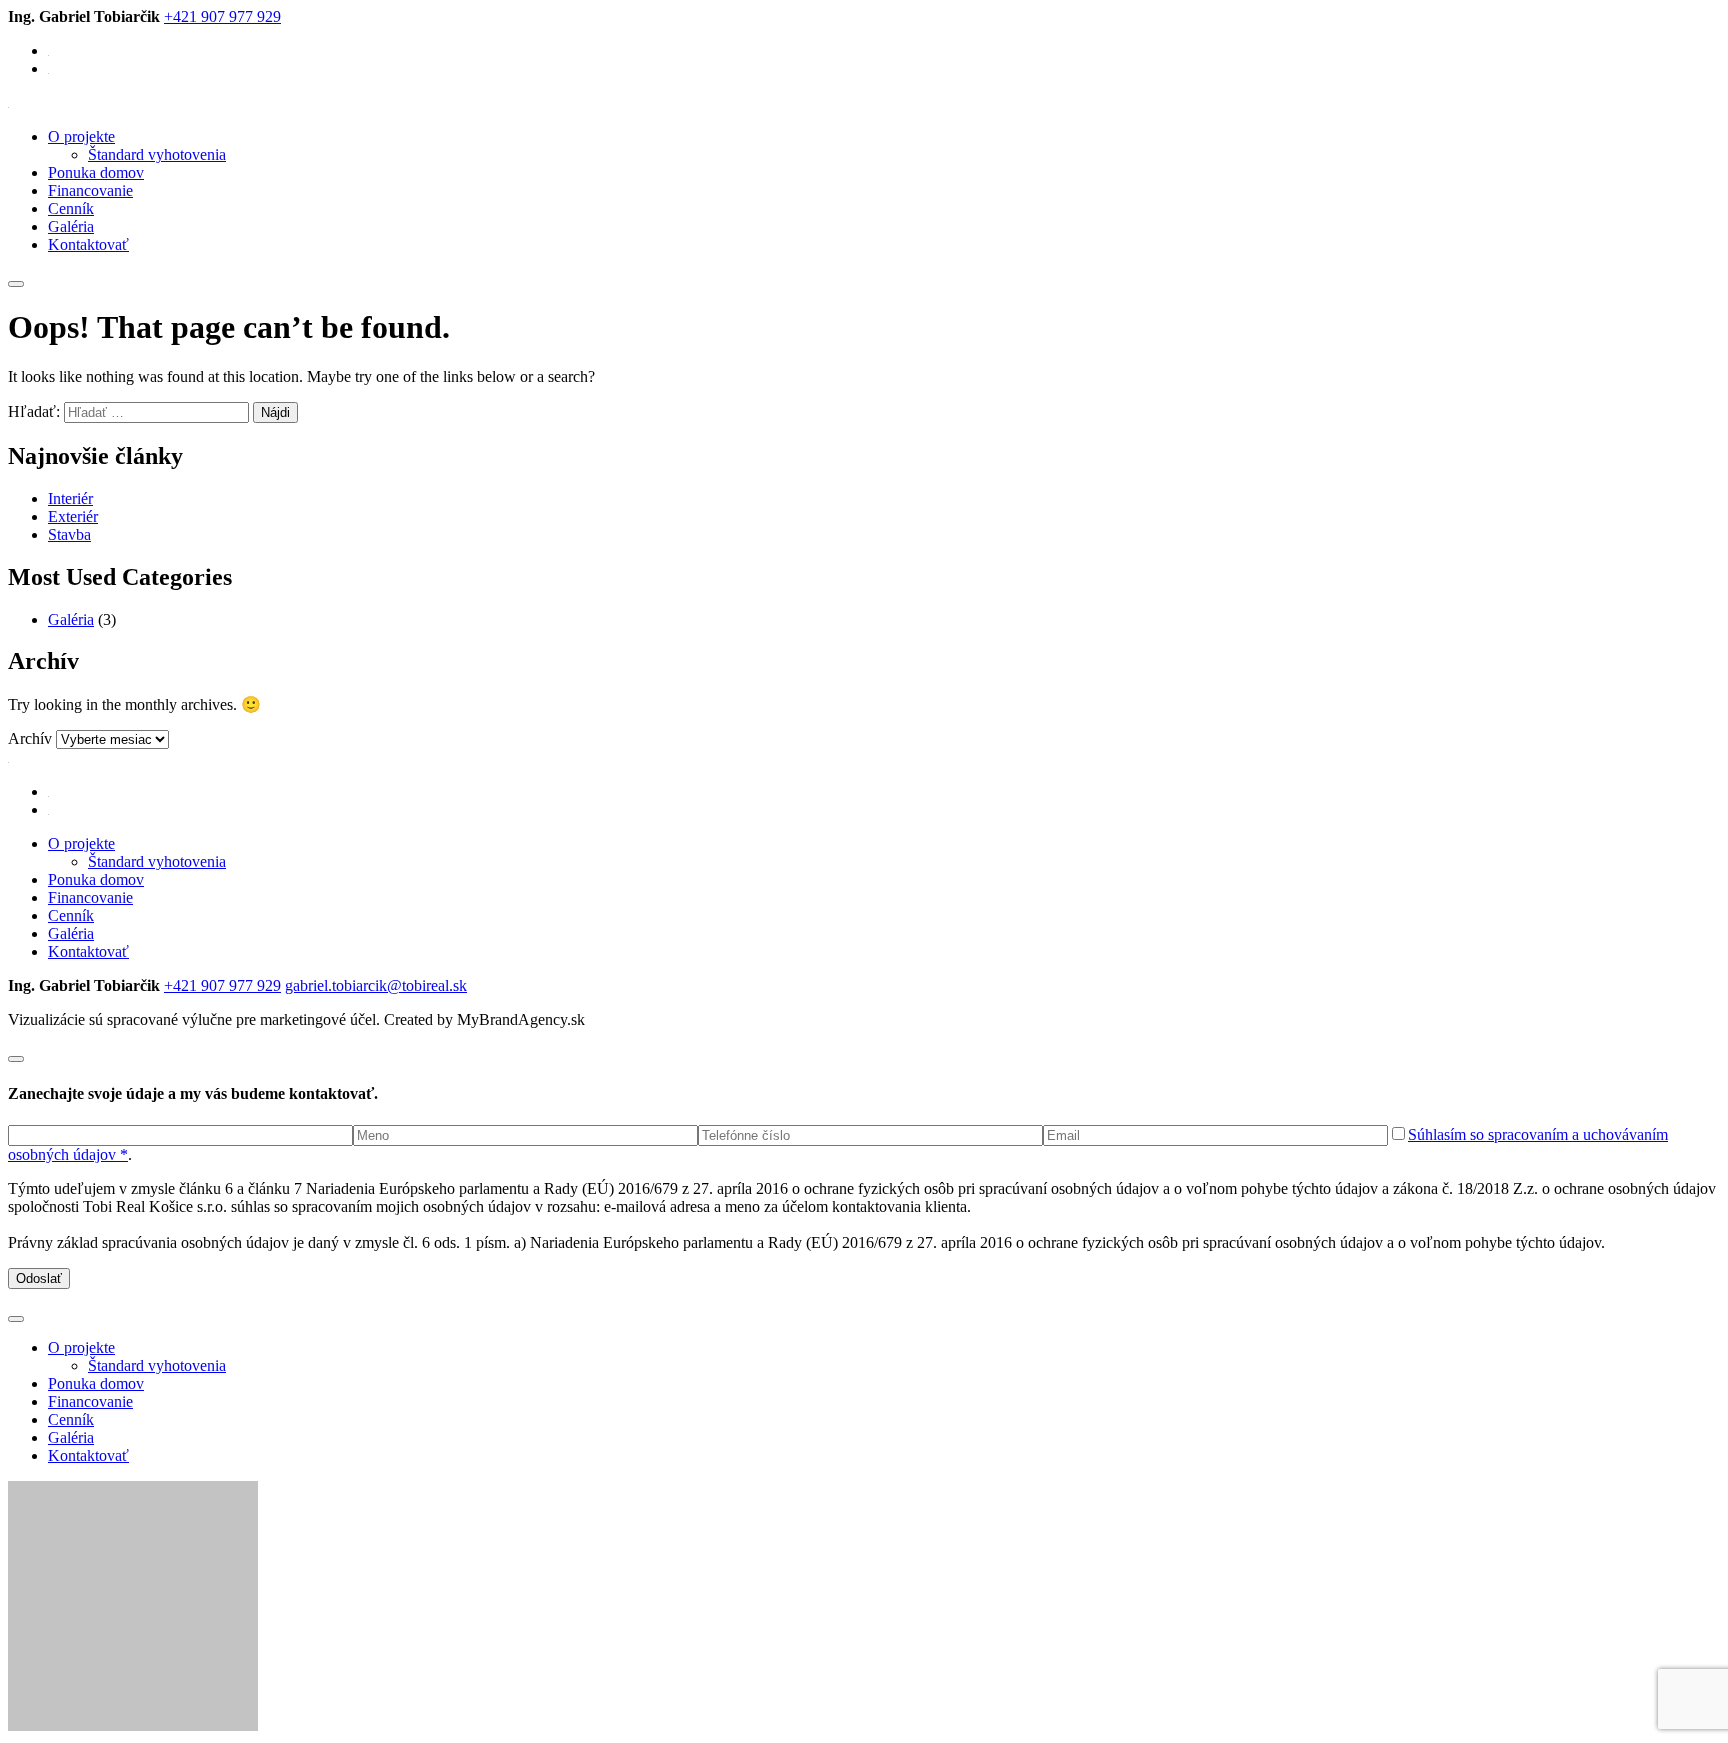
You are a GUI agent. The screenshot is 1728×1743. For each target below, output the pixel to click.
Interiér (70, 498)
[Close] (16, 1059)
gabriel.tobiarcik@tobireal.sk (376, 985)
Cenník (71, 208)
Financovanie (90, 190)
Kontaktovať (88, 244)
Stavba (69, 534)
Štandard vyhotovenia (157, 154)
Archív (30, 738)
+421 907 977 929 (222, 16)
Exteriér (73, 516)
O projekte (81, 136)
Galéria (71, 226)
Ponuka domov (96, 172)
